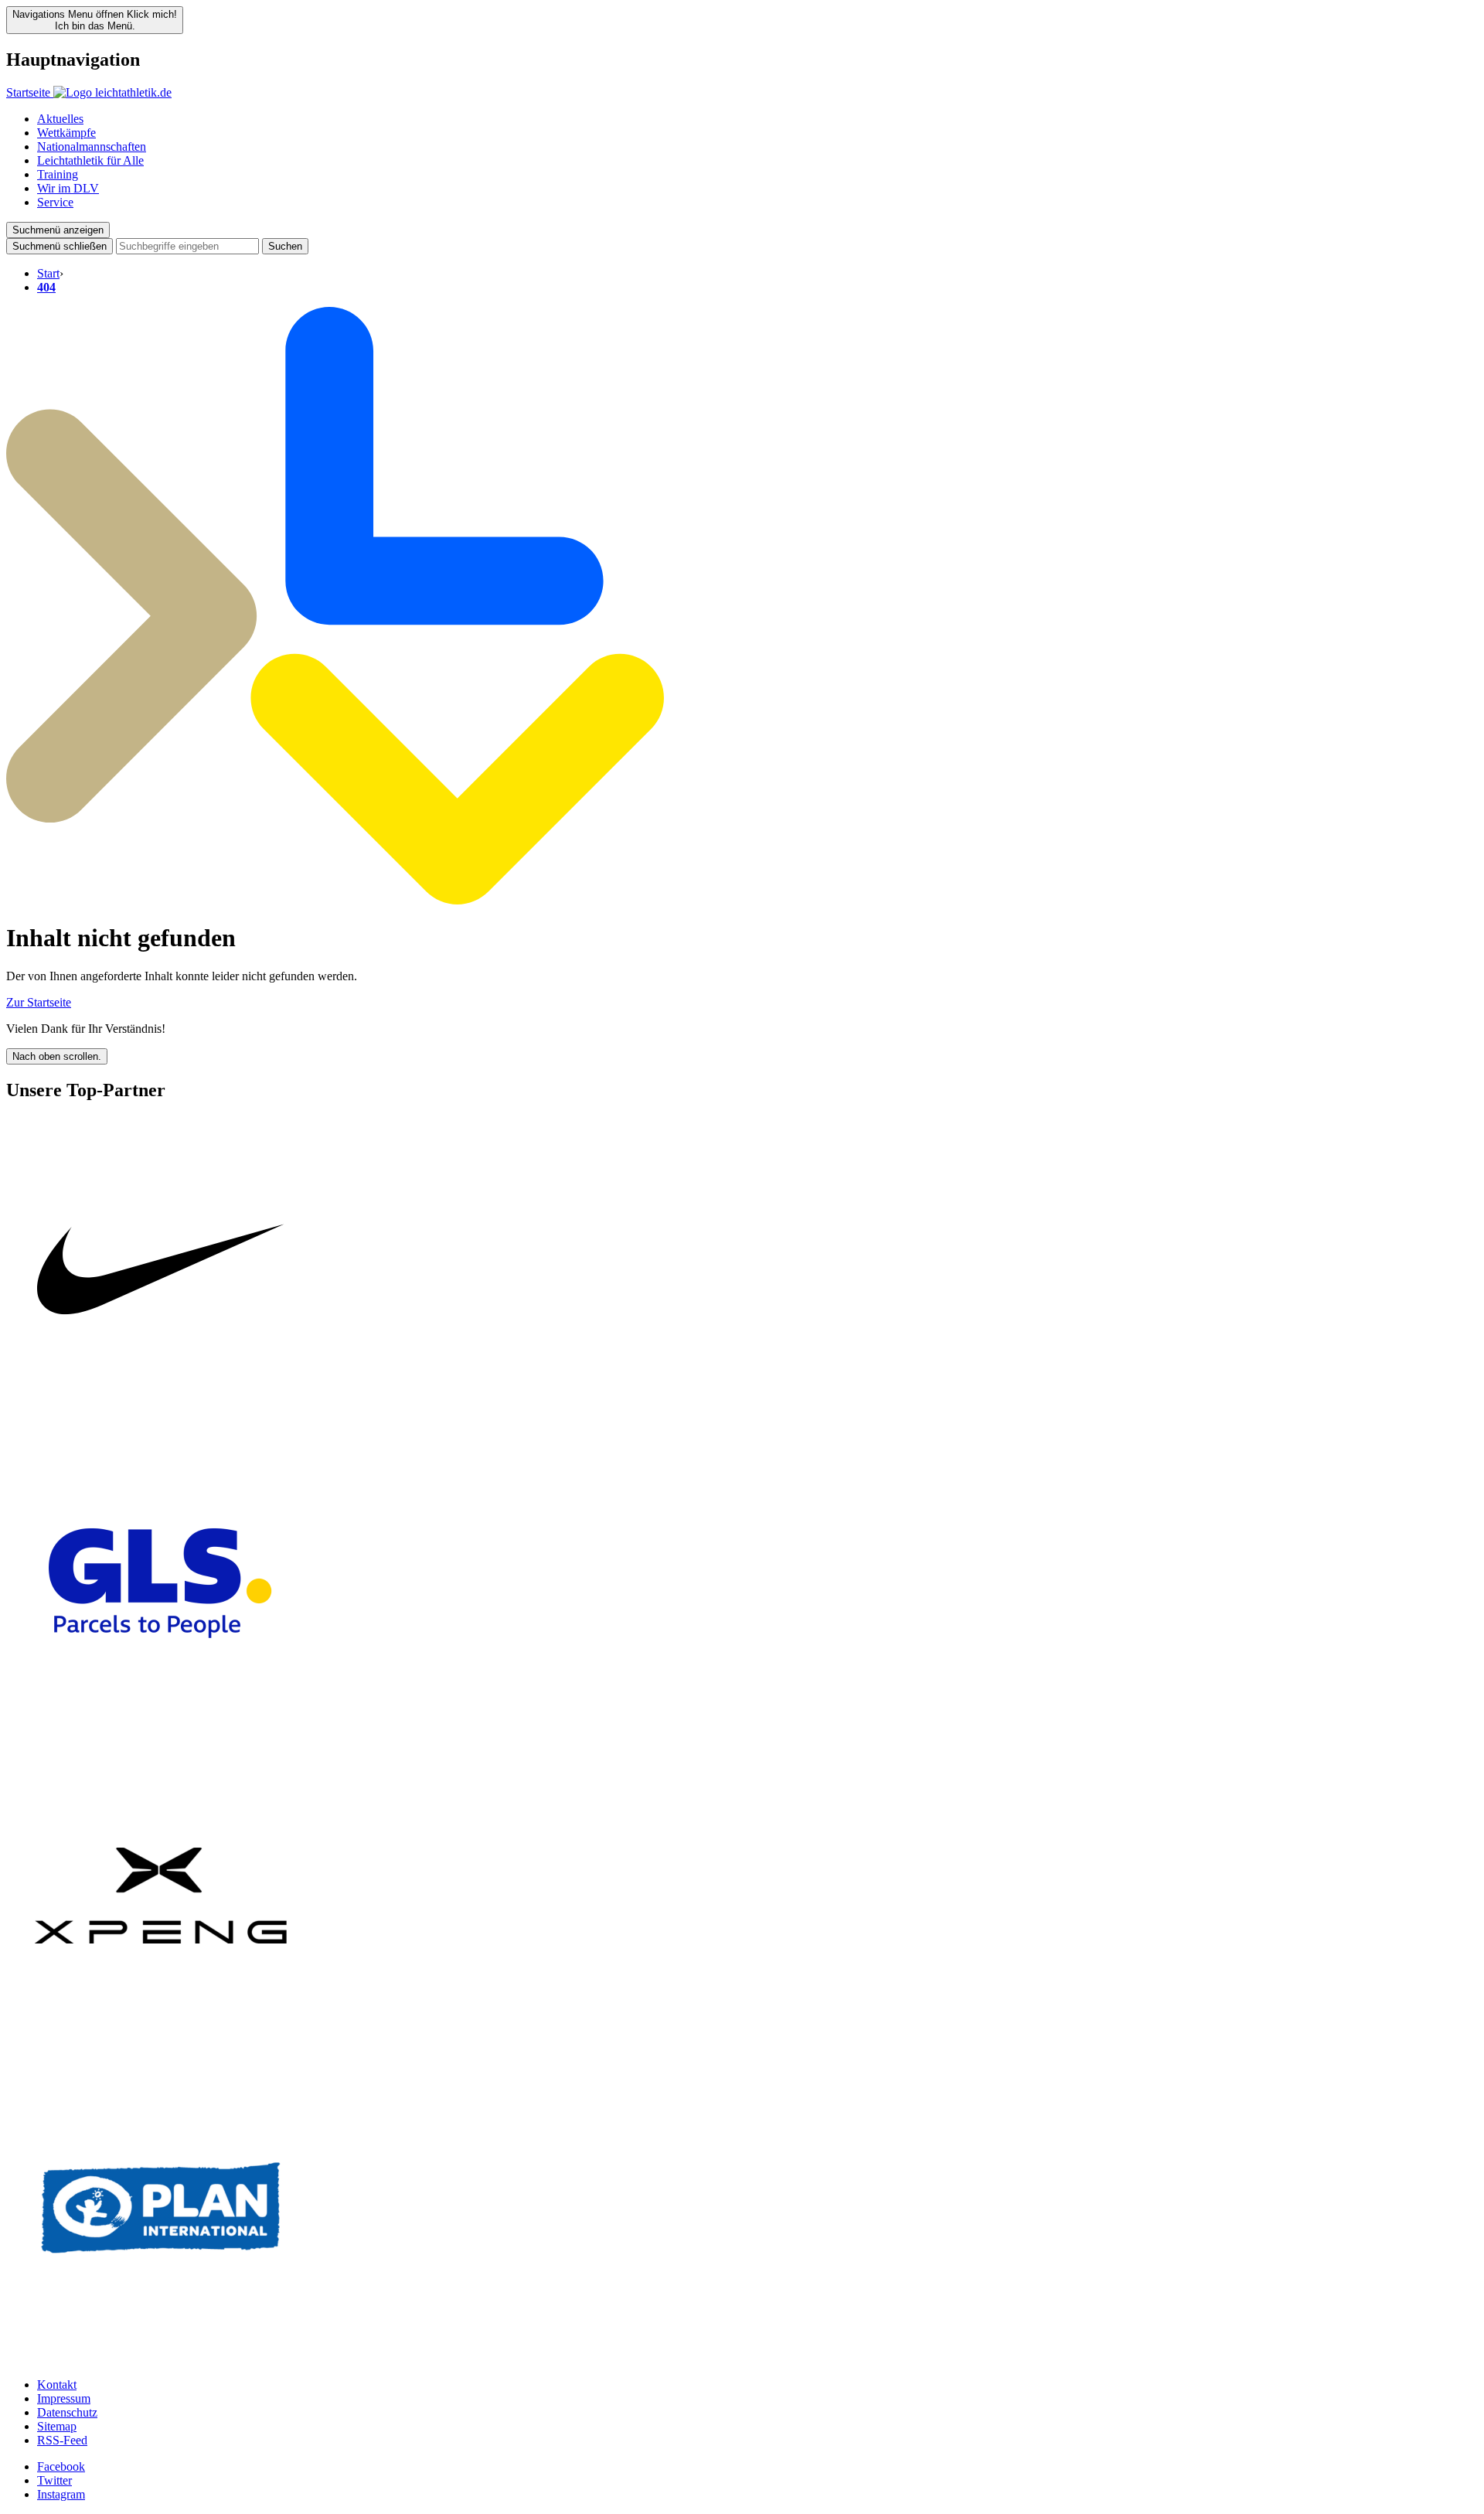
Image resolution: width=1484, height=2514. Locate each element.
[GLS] (161, 1734)
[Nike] (161, 1421)
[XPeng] (161, 2046)
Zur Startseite (39, 1002)
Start (48, 273)
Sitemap (57, 2426)
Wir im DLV (68, 188)
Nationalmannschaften (92, 146)
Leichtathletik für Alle (90, 160)
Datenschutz (67, 2412)
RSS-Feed (62, 2440)
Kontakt (57, 2385)
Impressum (64, 2398)
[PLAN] (161, 2358)
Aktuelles (60, 119)
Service (55, 202)
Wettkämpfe (66, 133)
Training (58, 174)
